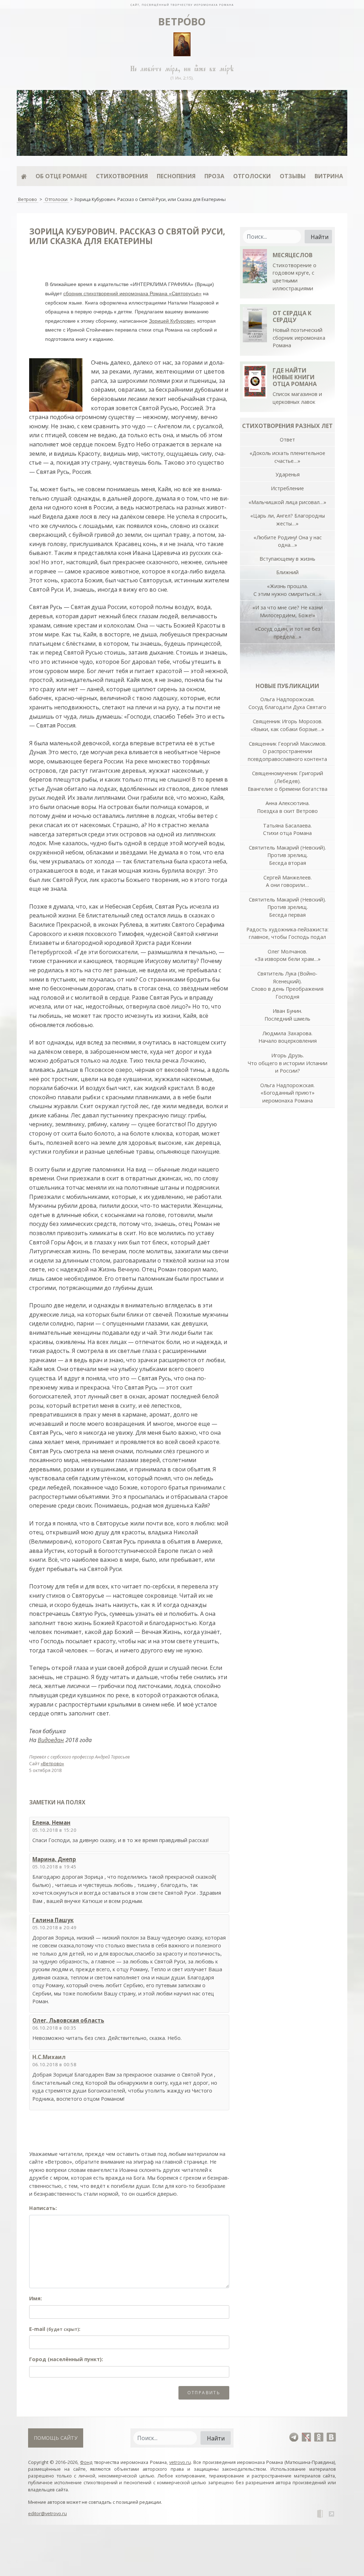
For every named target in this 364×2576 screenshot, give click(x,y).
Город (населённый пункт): (66, 2359)
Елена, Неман (51, 1823)
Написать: (43, 2208)
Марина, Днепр (54, 1859)
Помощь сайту (56, 2438)
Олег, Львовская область (68, 2020)
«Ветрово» (52, 1763)
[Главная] (24, 176)
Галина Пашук (53, 1920)
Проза (214, 176)
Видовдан (51, 1740)
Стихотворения (122, 176)
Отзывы (293, 176)
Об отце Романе (61, 176)
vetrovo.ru (180, 2462)
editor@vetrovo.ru (47, 2513)
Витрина (329, 176)
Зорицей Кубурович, (172, 321)
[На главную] (182, 4)
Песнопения (176, 176)
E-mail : (55, 2329)
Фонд (86, 2462)
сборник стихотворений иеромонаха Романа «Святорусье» (132, 293)
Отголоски (252, 176)
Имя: (36, 2298)
